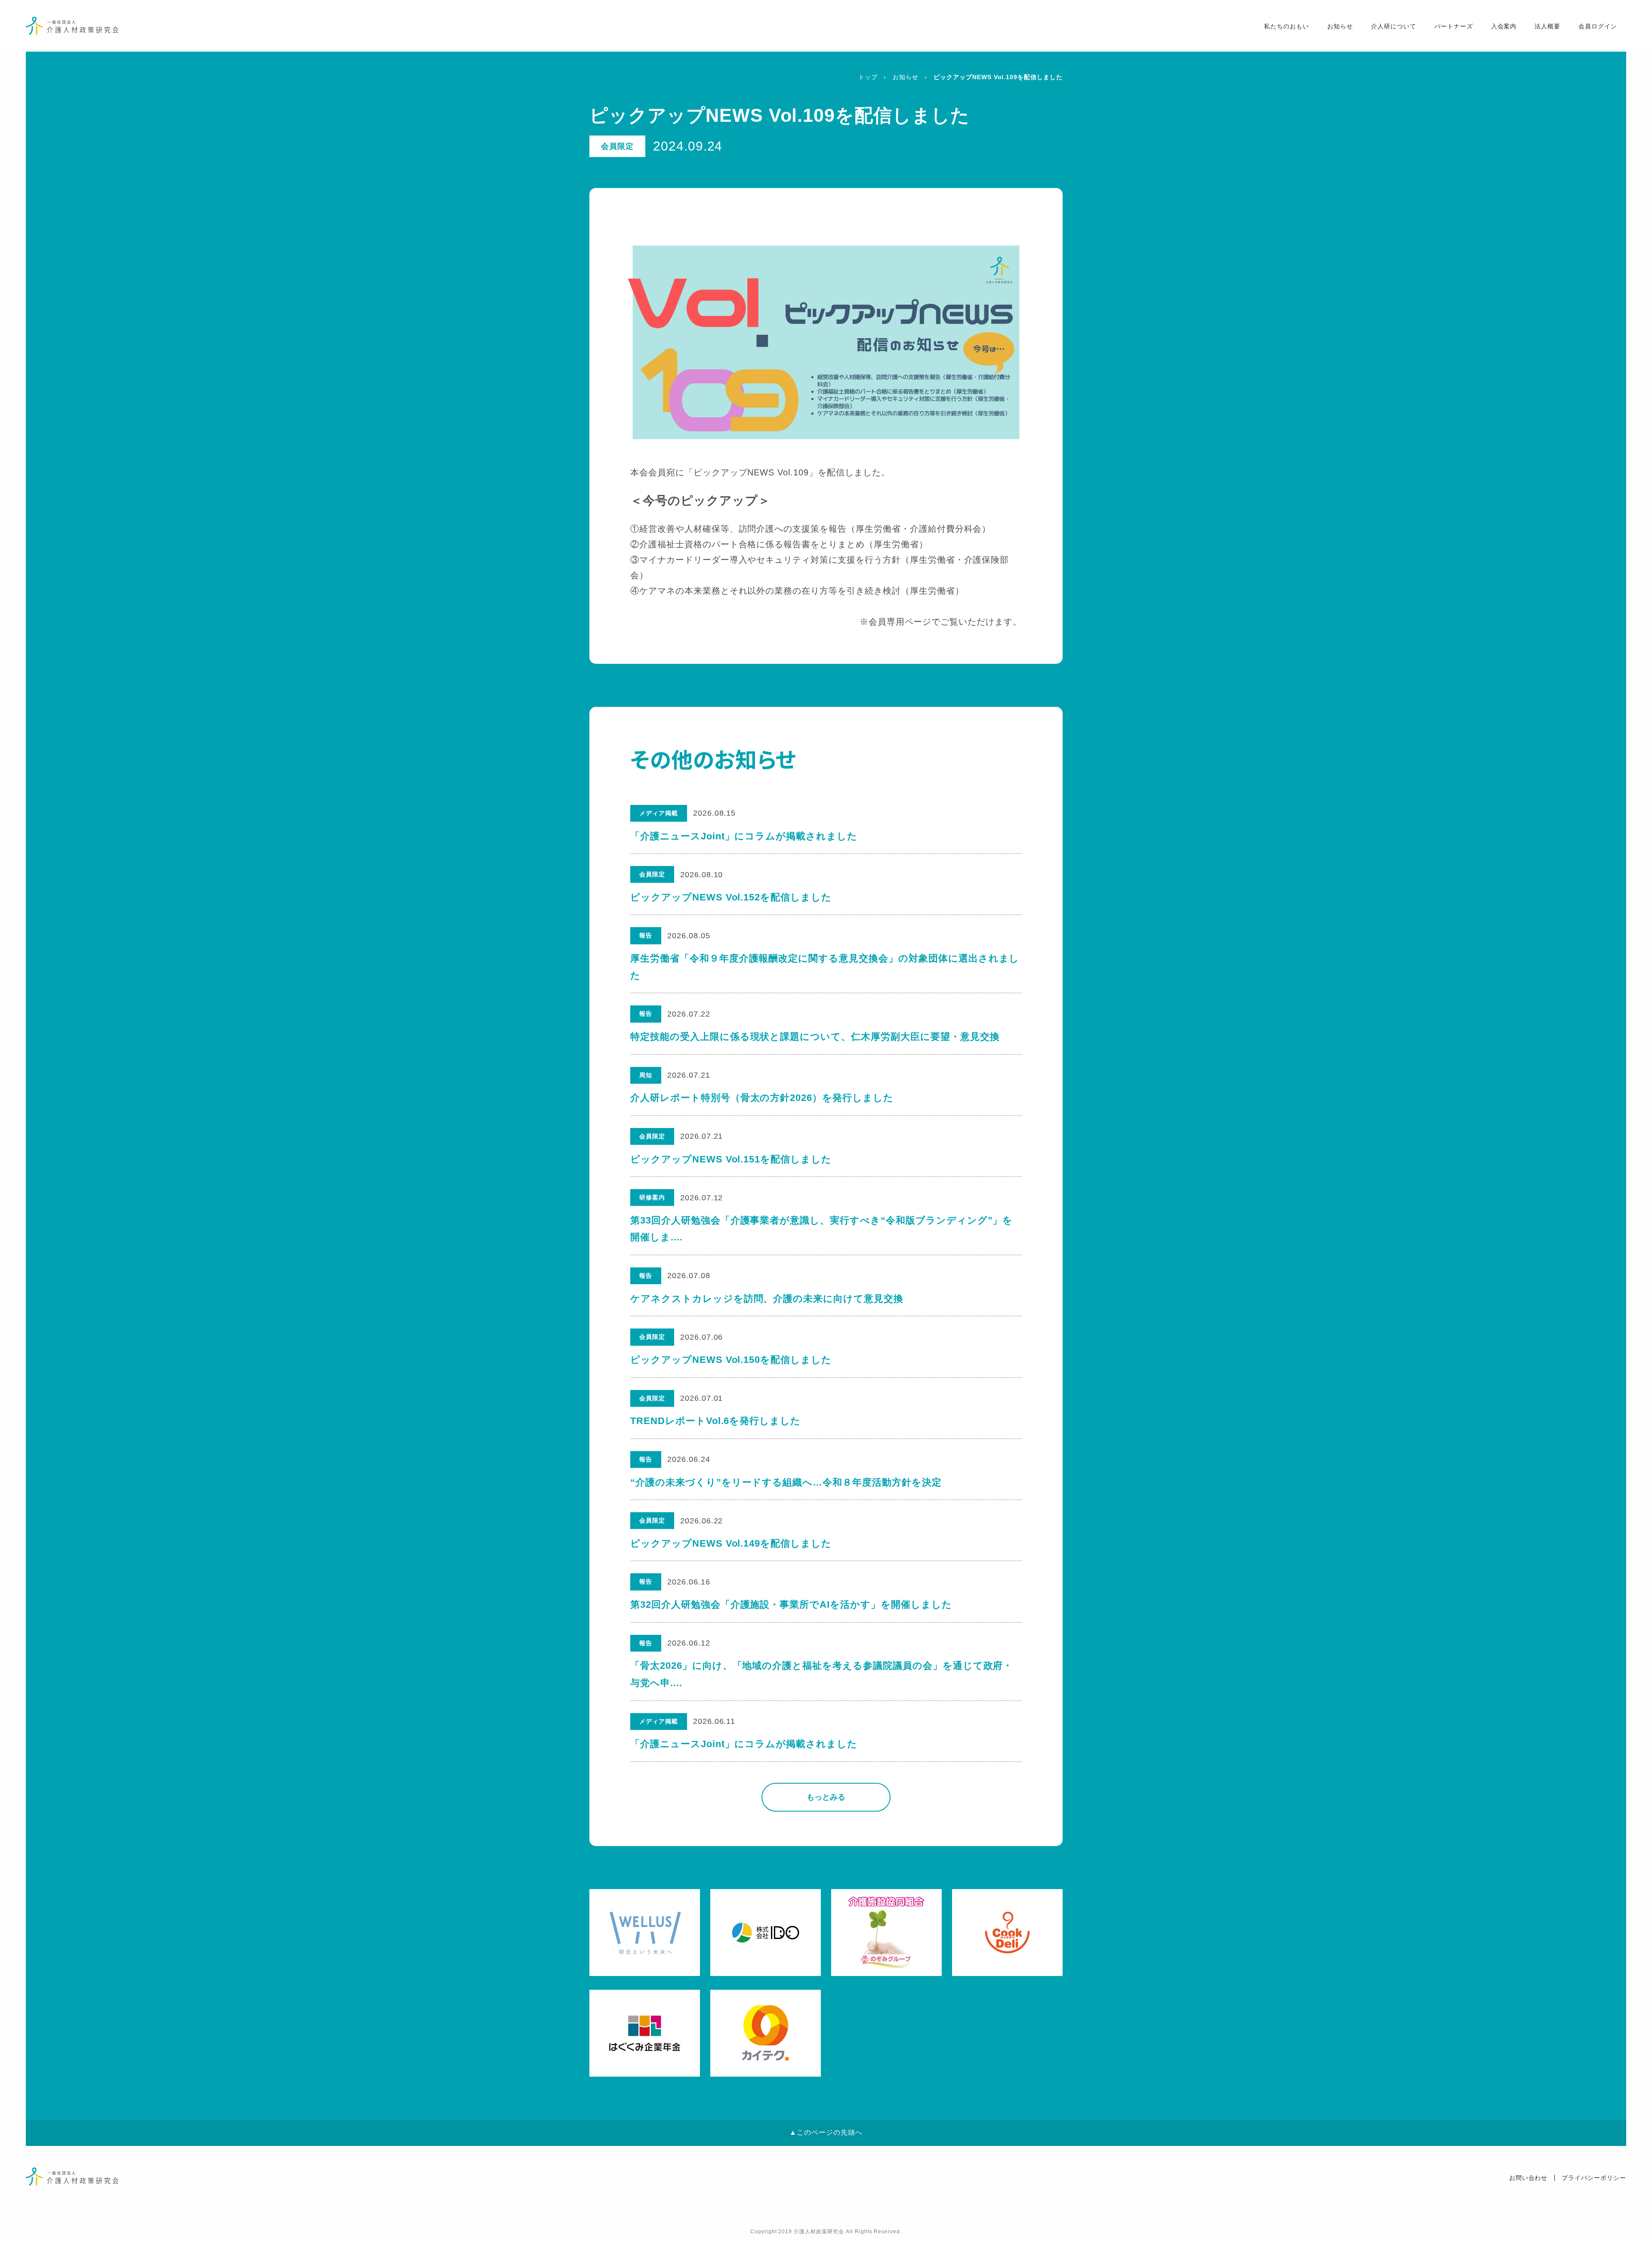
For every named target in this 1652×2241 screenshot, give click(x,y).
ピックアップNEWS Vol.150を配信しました (731, 1360)
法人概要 (1547, 26)
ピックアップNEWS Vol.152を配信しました (731, 897)
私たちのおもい (1287, 26)
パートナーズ (1454, 26)
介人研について (1394, 26)
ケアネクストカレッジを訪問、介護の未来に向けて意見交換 (767, 1299)
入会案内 (1504, 26)
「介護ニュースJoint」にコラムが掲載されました (744, 836)
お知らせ (1340, 26)
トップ (868, 77)
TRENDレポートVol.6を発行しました (715, 1421)
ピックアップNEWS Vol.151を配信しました (731, 1159)
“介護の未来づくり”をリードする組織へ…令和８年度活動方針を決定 (786, 1482)
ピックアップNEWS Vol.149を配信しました (731, 1543)
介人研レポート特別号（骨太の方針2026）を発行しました (762, 1098)
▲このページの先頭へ (826, 2132)
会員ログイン (1598, 26)
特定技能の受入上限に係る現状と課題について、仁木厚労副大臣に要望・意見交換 (815, 1037)
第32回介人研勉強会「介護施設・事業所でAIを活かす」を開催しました (791, 1604)
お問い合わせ (1529, 2178)
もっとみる (826, 1797)
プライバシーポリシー (1594, 2178)
